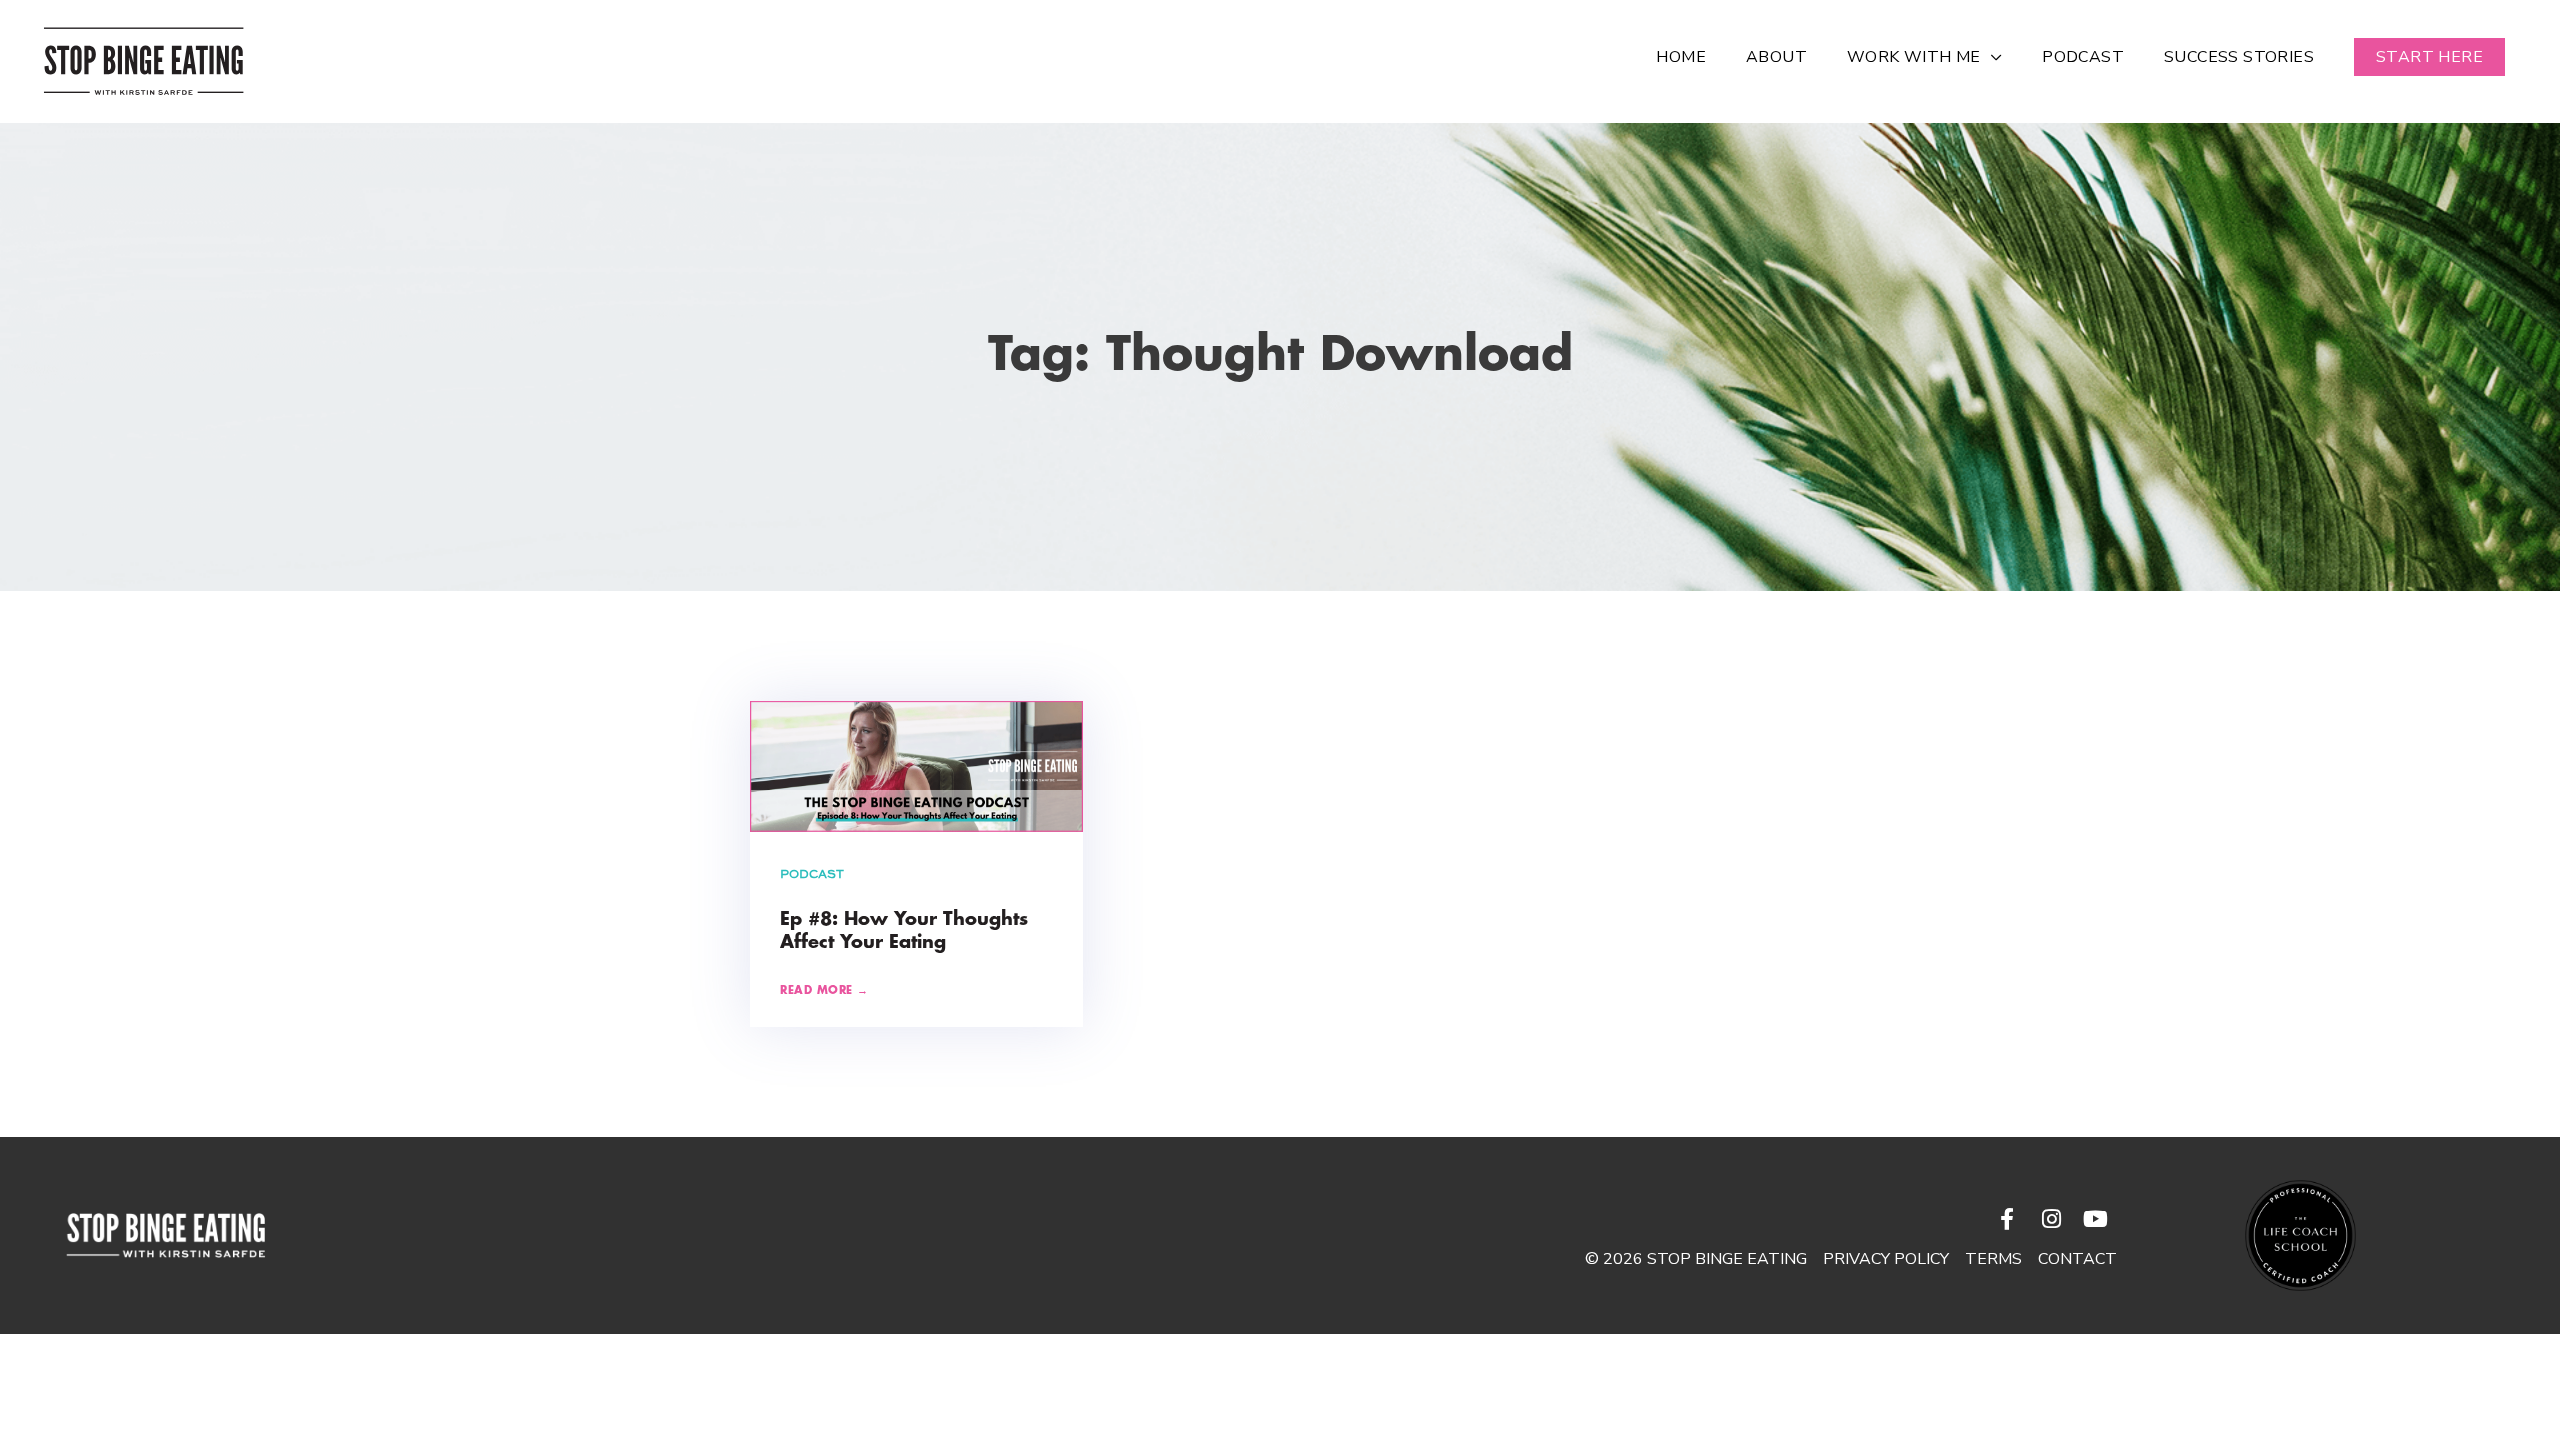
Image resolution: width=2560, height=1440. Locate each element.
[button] (2429, 57)
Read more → (824, 991)
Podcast (812, 875)
